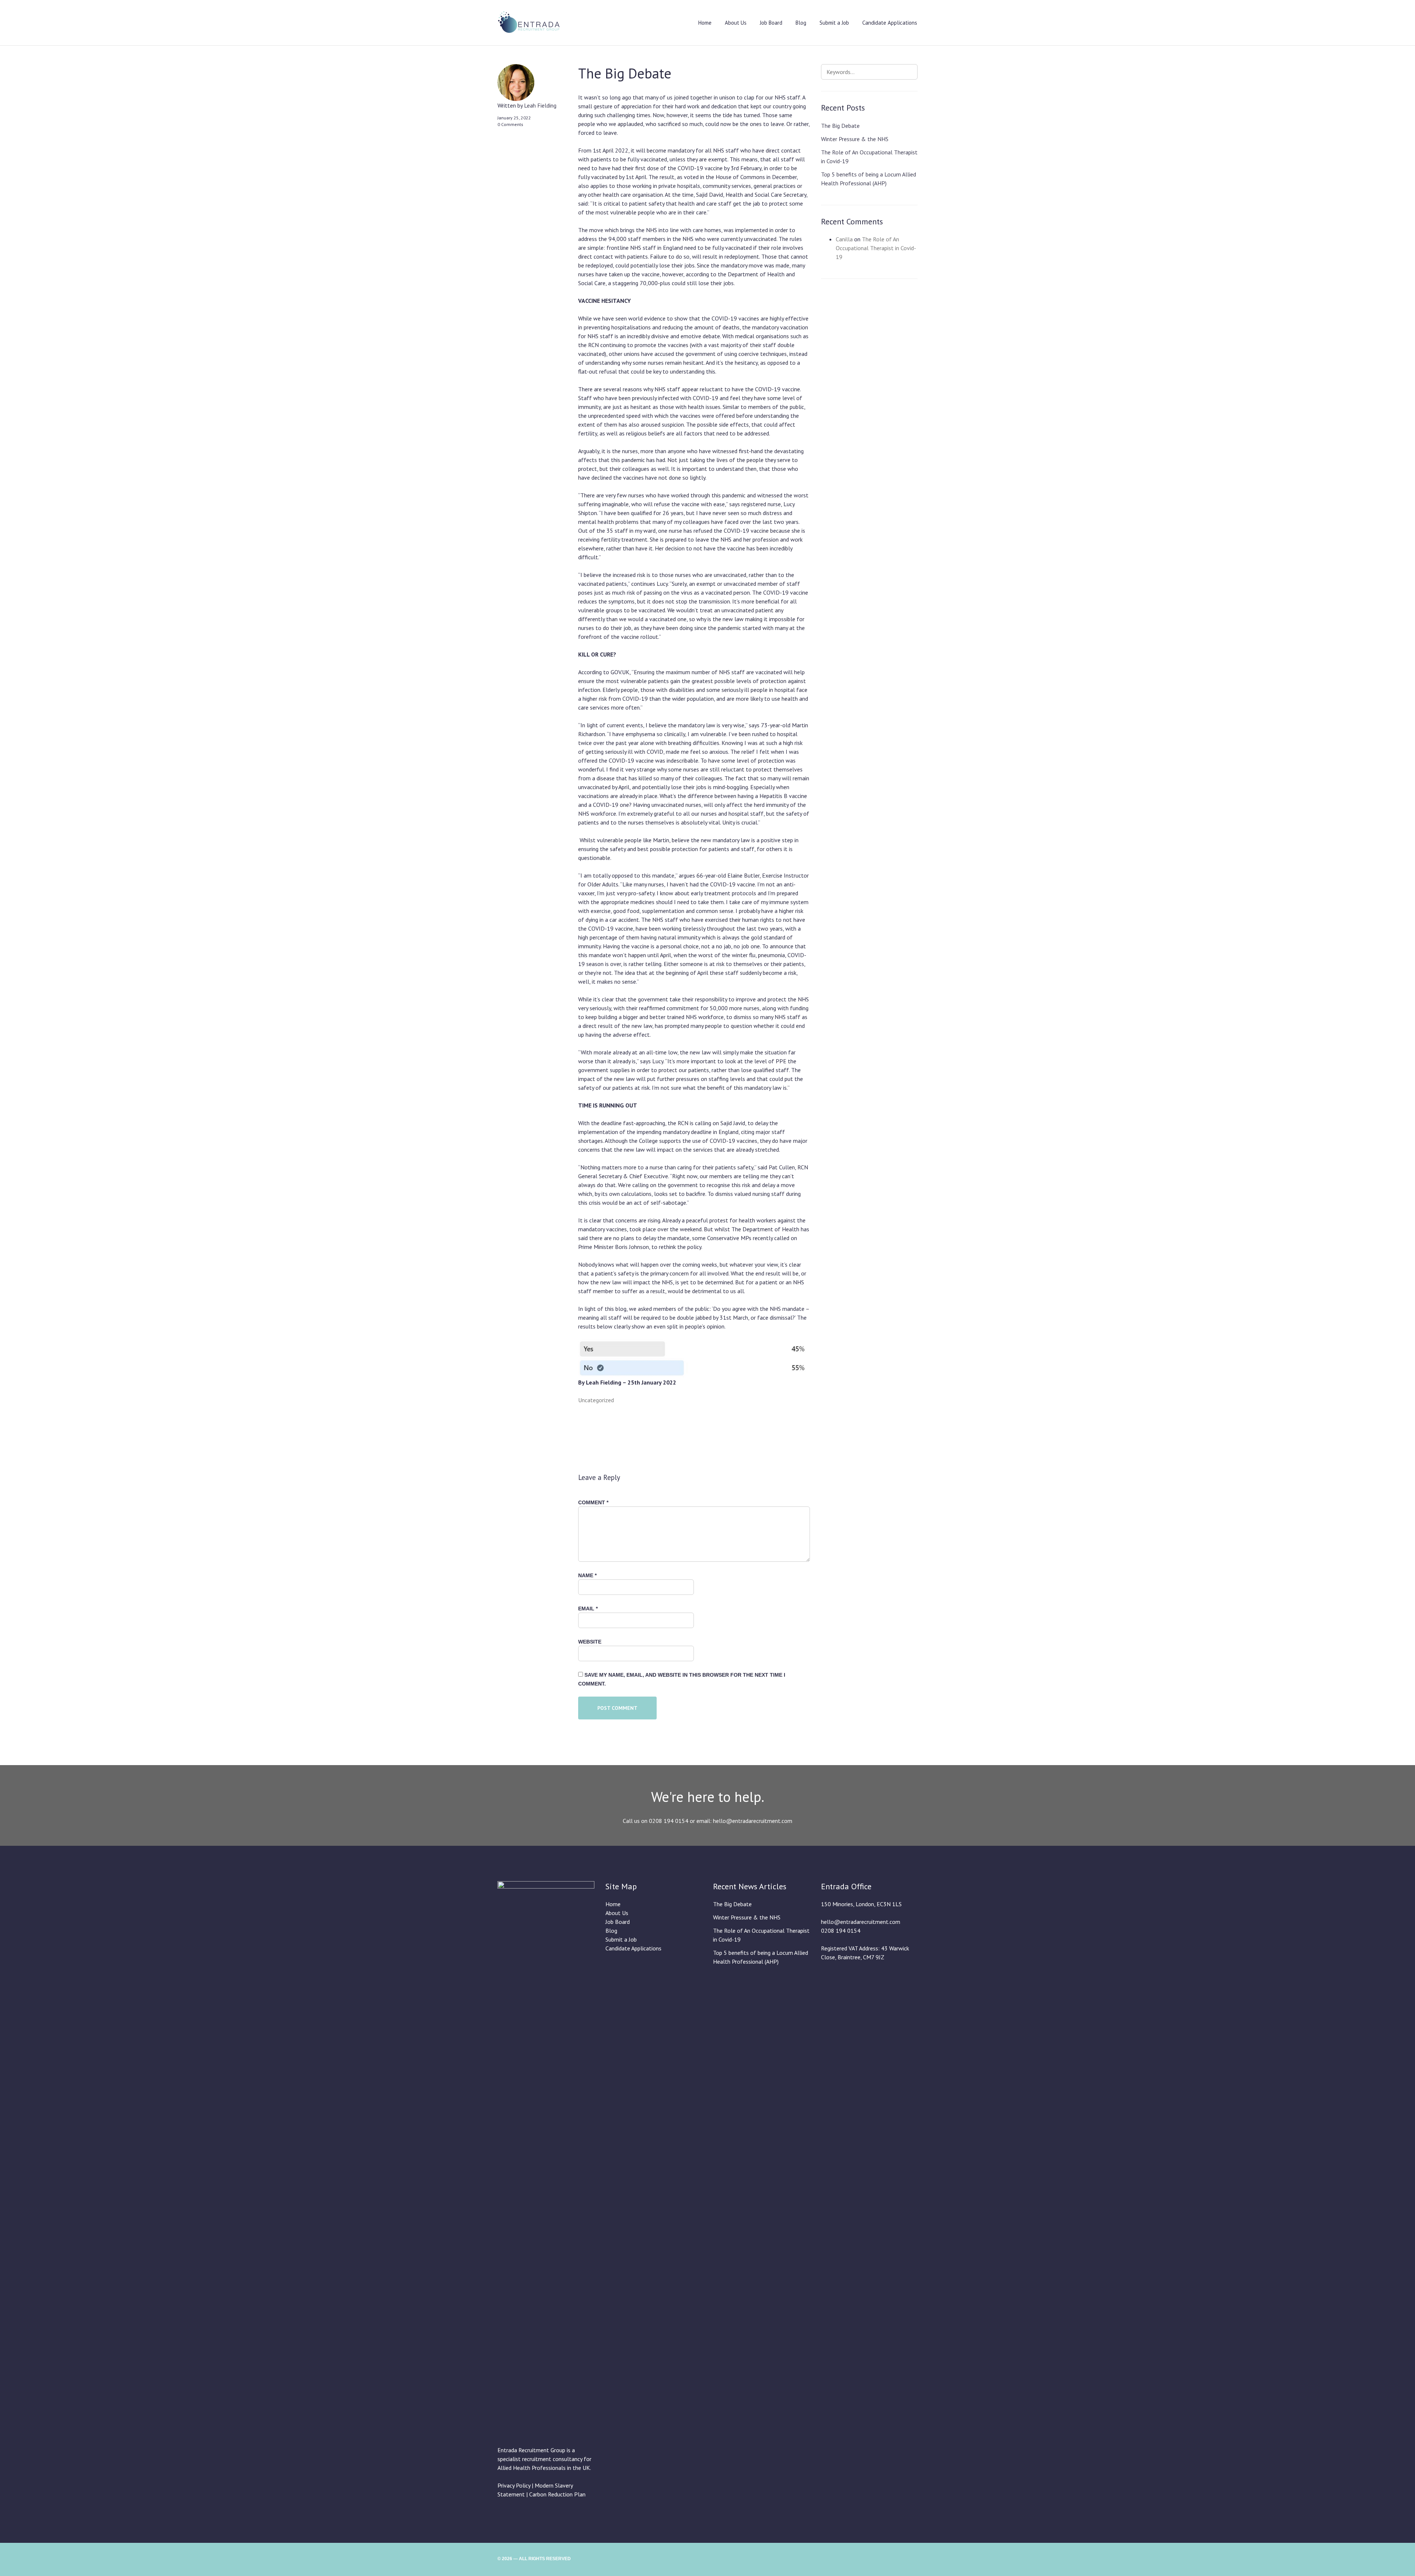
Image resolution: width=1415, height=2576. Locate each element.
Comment (593, 1502)
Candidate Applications (890, 23)
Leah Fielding (540, 105)
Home (705, 23)
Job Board (771, 23)
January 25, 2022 (514, 118)
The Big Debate (840, 126)
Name (587, 1575)
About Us (736, 23)
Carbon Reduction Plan (557, 2494)
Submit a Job (834, 23)
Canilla (844, 239)
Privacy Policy (514, 2485)
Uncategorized (596, 1400)
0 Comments (510, 124)
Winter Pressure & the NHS (855, 139)
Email (588, 1609)
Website (590, 1642)
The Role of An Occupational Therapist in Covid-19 (876, 248)
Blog (801, 23)
